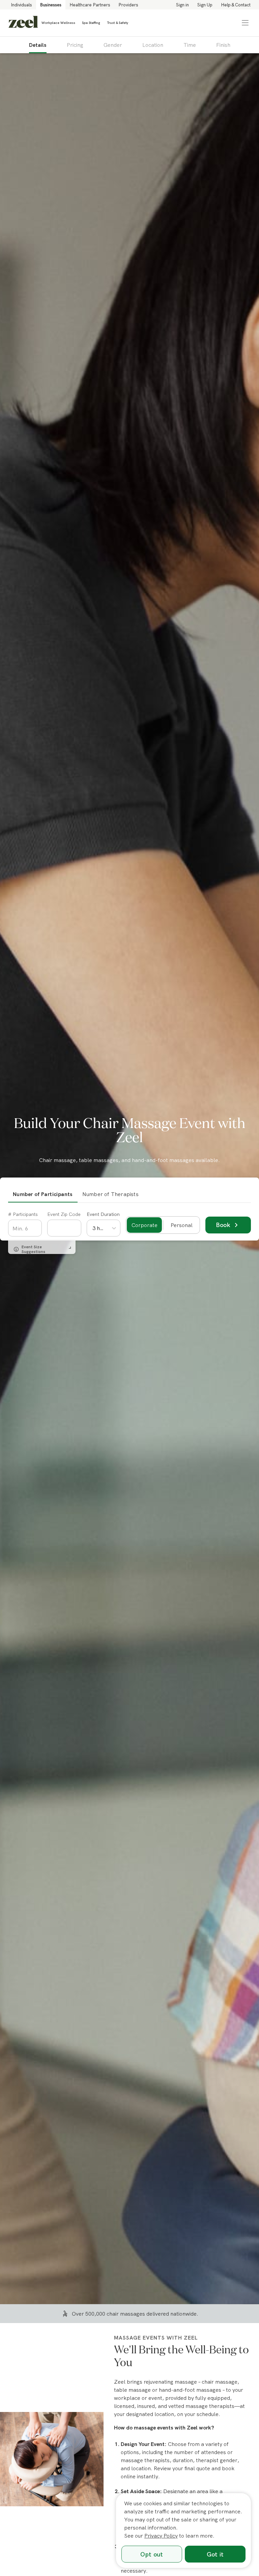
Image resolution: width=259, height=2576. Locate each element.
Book (224, 1225)
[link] (23, 23)
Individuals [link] (21, 5)
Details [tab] (38, 45)
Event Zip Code (64, 1214)
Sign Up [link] (205, 5)
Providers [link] (128, 5)
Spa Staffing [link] (91, 23)
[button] (245, 23)
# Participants (23, 1214)
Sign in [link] (182, 5)
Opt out (152, 2554)
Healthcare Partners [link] (90, 5)
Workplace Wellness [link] (58, 23)
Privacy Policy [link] (161, 2536)
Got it (215, 2554)
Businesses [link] (51, 5)
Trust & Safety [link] (118, 23)
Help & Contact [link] (236, 5)
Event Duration (103, 1214)
